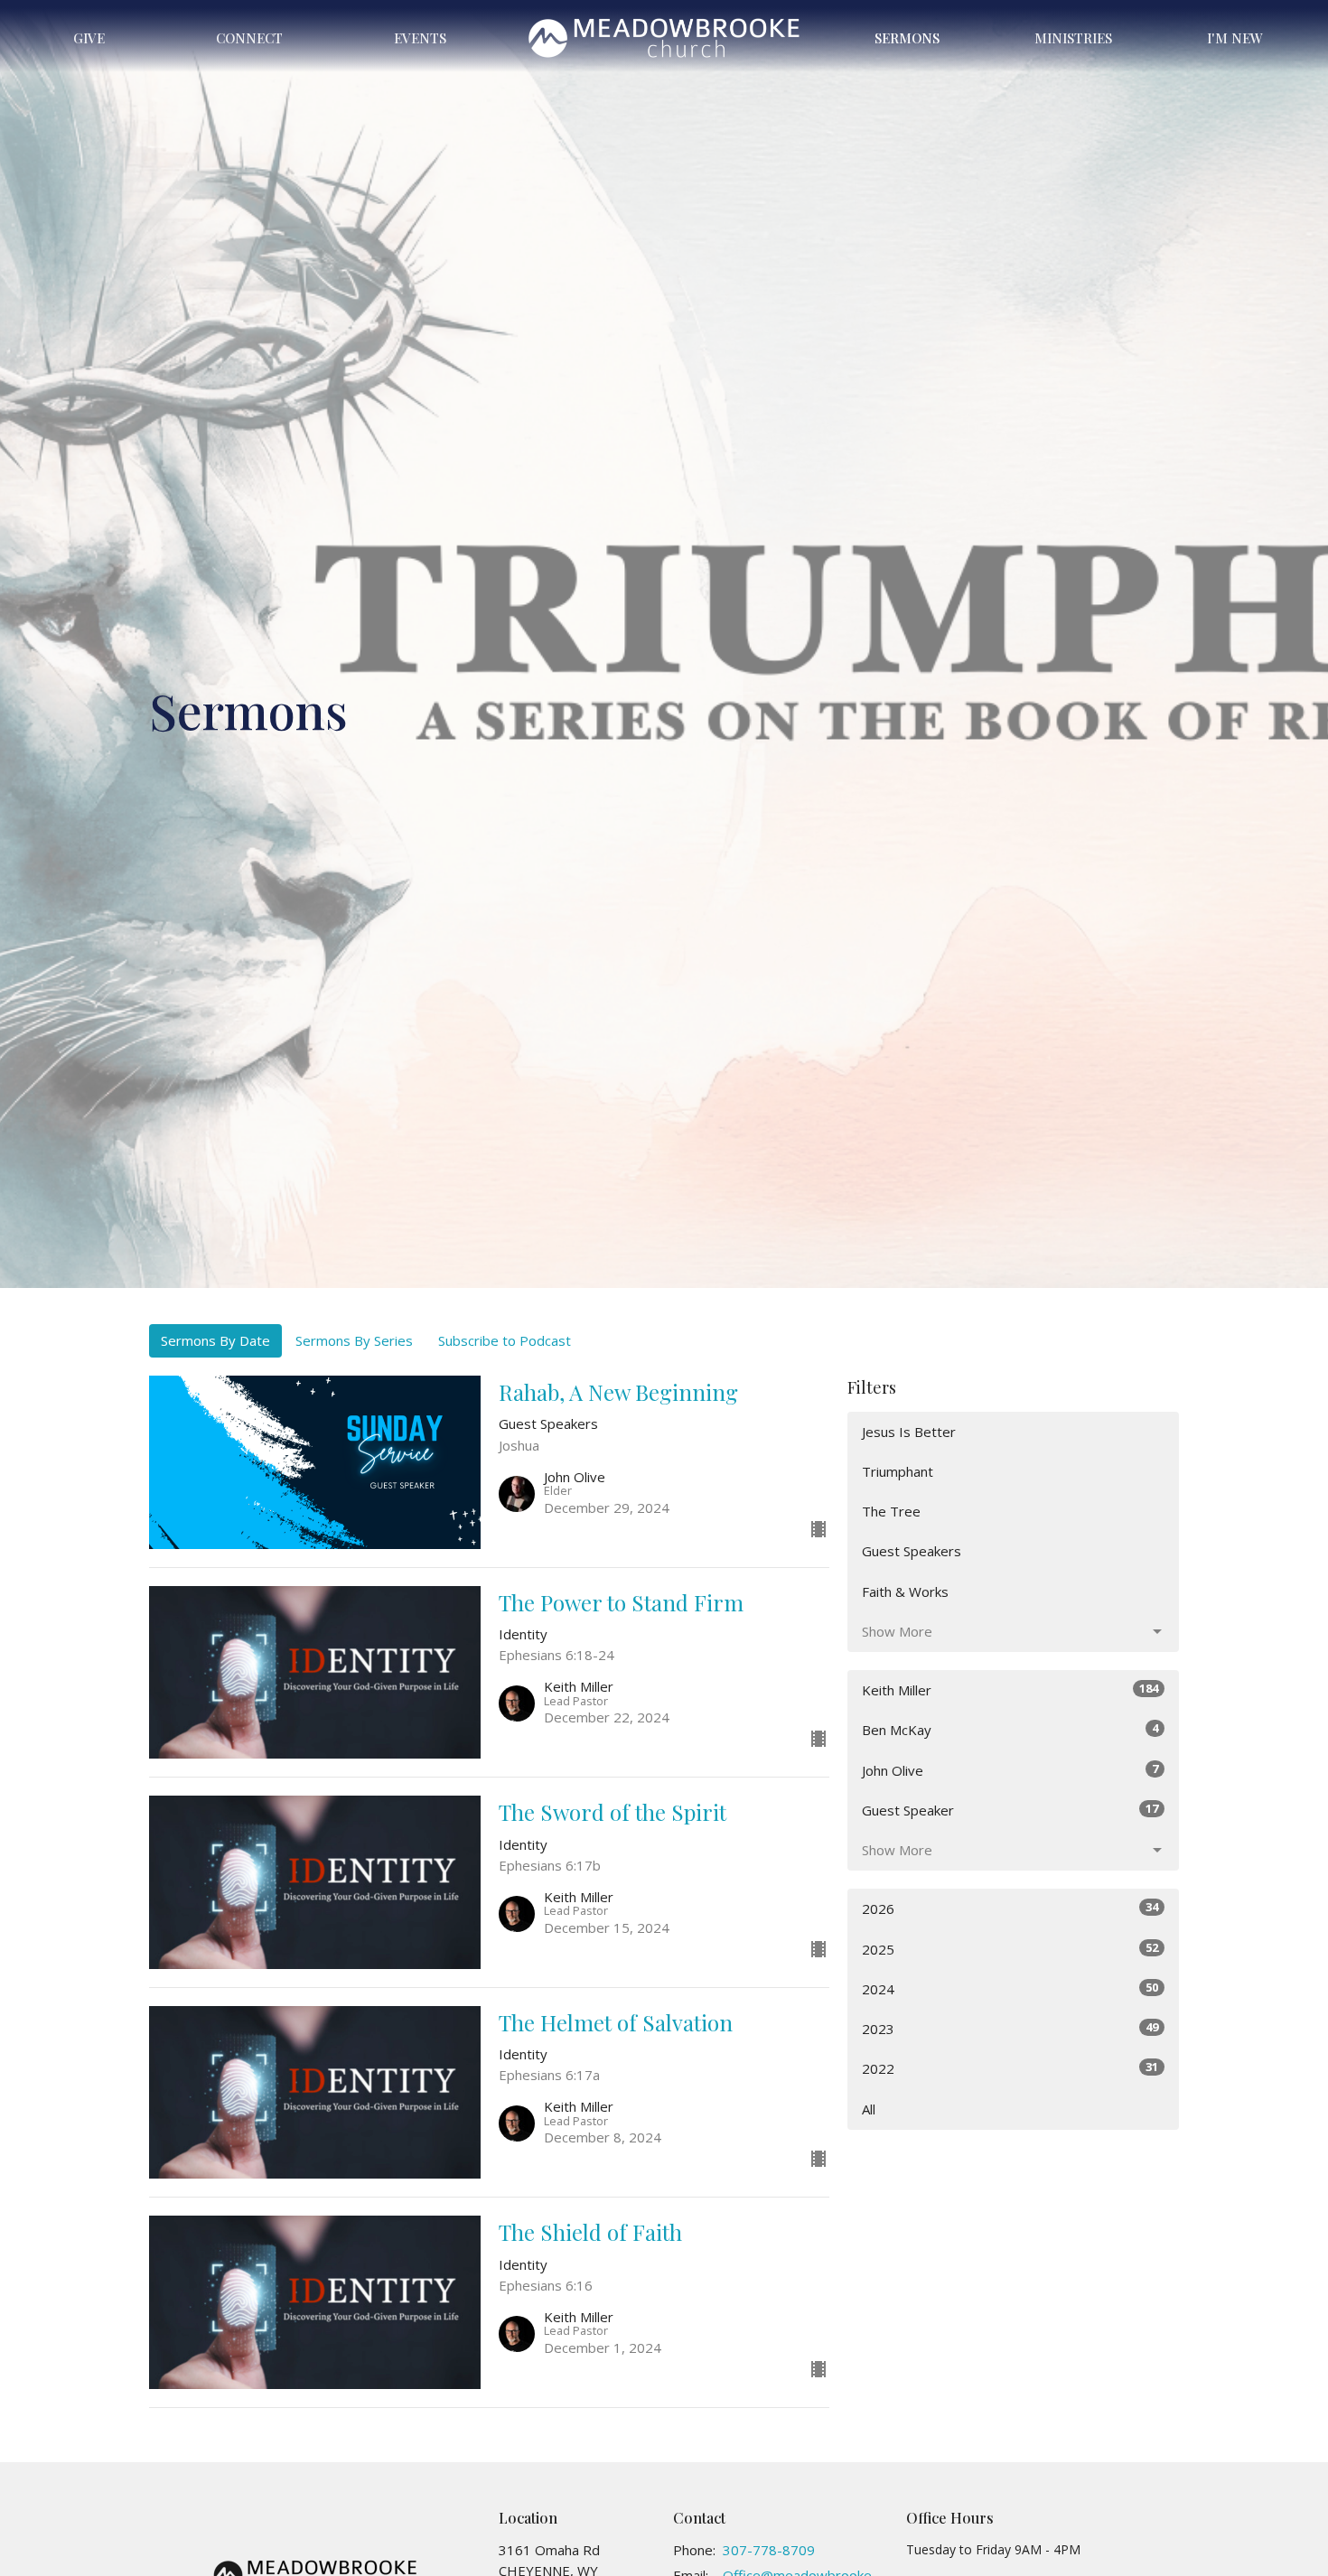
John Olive (1010, 1770)
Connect (249, 38)
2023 (1010, 2028)
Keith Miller (1010, 1689)
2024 (1010, 1988)
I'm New (1235, 38)
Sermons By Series (354, 1340)
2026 (1010, 1908)
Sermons (907, 38)
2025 (1010, 1949)
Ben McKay (1010, 1729)
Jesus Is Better (909, 1432)
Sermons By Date (215, 1340)
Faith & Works (905, 1591)
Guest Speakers (912, 1551)
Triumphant (898, 1471)
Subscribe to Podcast (505, 1340)
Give (89, 38)
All (869, 2109)
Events (420, 38)
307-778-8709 (769, 2550)
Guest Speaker (1010, 1810)
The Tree (891, 1511)
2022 (1010, 2068)
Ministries (1073, 38)
